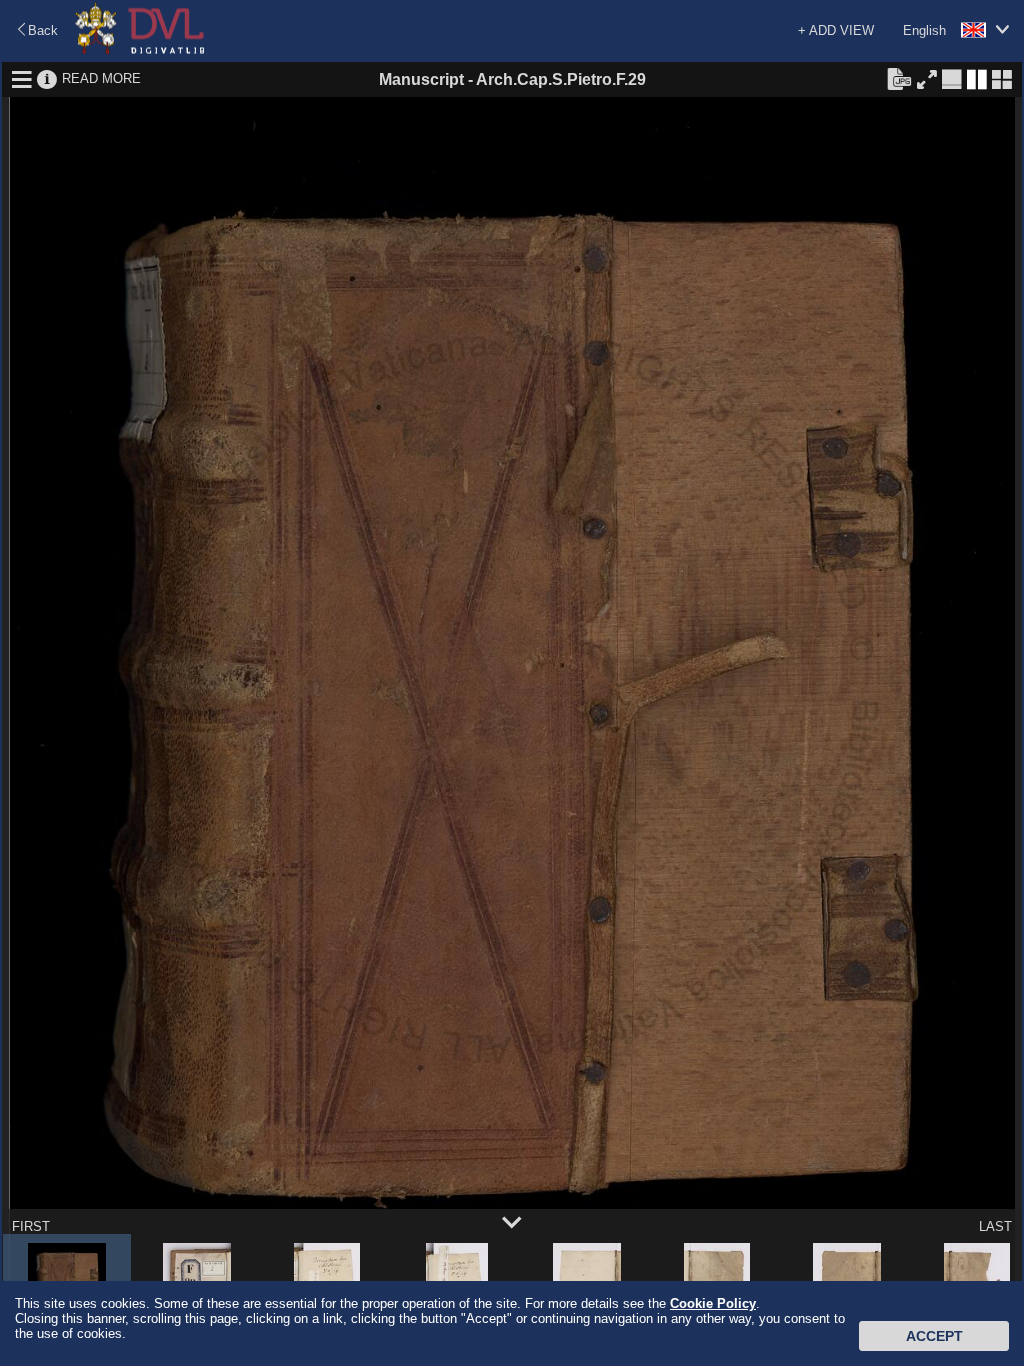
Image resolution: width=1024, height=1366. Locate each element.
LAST (995, 1226)
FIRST (31, 1226)
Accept (934, 1336)
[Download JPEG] (899, 78)
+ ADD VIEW (836, 30)
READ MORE (101, 78)
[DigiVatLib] (140, 50)
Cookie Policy (713, 1303)
